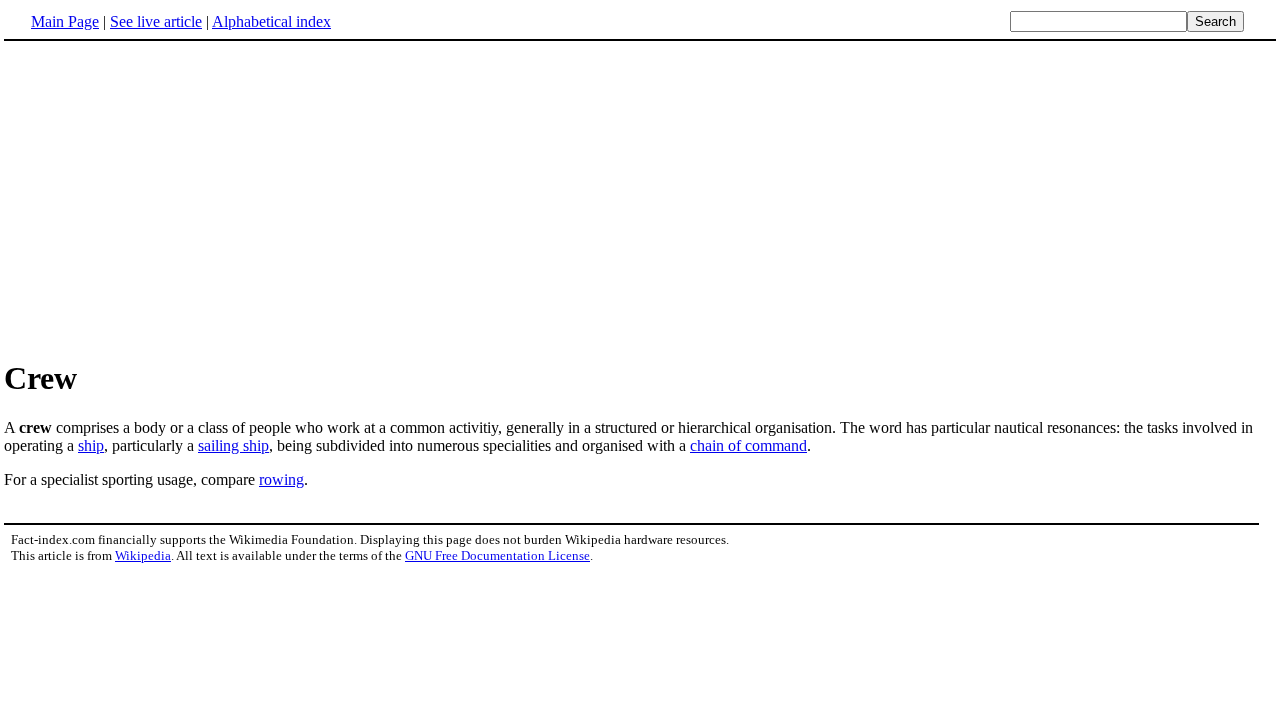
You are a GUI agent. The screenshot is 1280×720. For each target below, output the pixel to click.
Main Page (65, 21)
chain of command (748, 445)
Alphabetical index (271, 21)
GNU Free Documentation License (497, 555)
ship (91, 445)
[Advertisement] (640, 199)
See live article (156, 21)
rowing (281, 479)
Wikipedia (143, 555)
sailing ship (233, 445)
